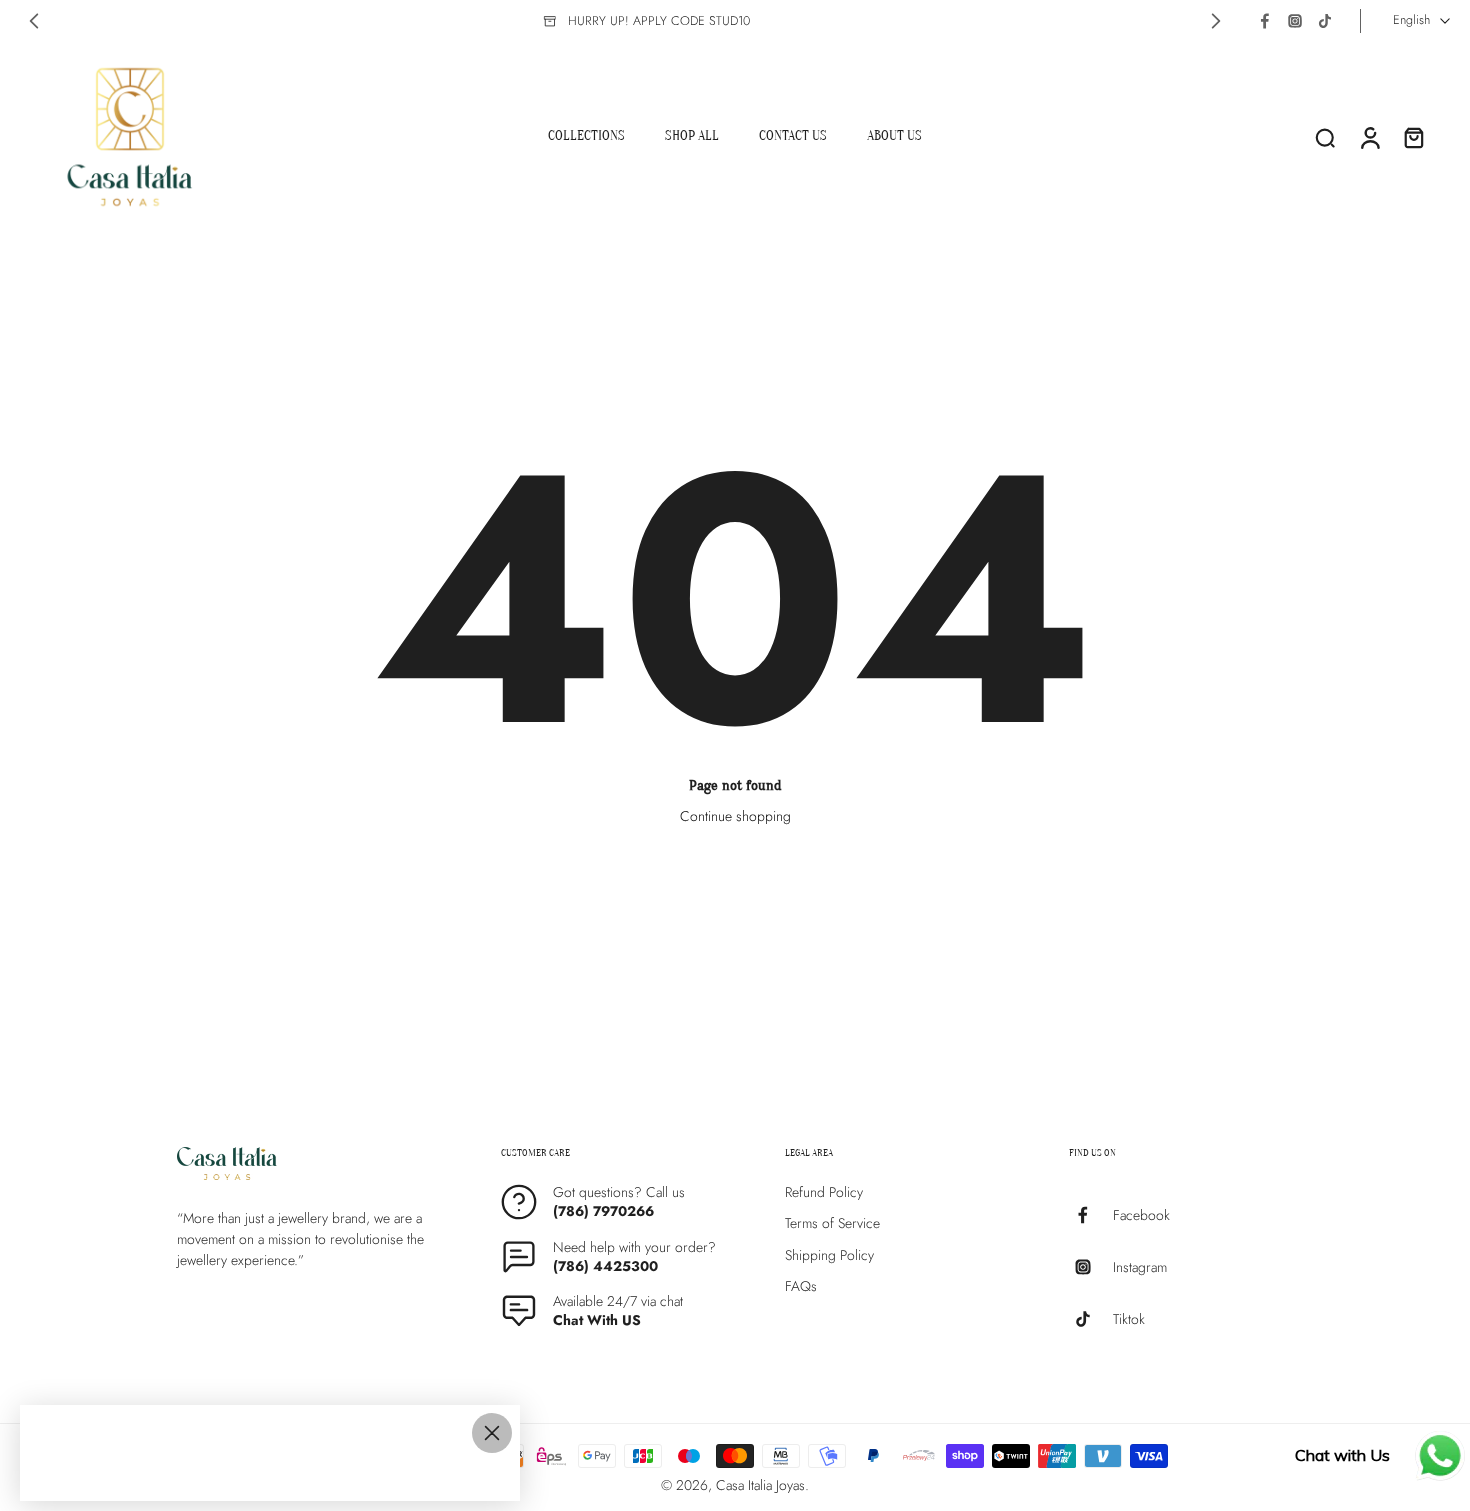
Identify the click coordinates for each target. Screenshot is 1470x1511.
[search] (1325, 137)
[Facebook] (1265, 21)
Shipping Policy (829, 1254)
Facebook (1141, 1214)
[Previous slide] (34, 21)
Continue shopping (735, 816)
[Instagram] (1295, 21)
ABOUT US (894, 135)
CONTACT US (793, 135)
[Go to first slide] (1216, 21)
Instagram (1140, 1266)
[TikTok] (1325, 21)
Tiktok (1129, 1318)
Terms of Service (832, 1223)
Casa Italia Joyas (760, 1485)
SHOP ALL (692, 135)
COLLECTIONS (586, 135)
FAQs (801, 1286)
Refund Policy (824, 1192)
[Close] (492, 1433)
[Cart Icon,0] (1413, 137)
